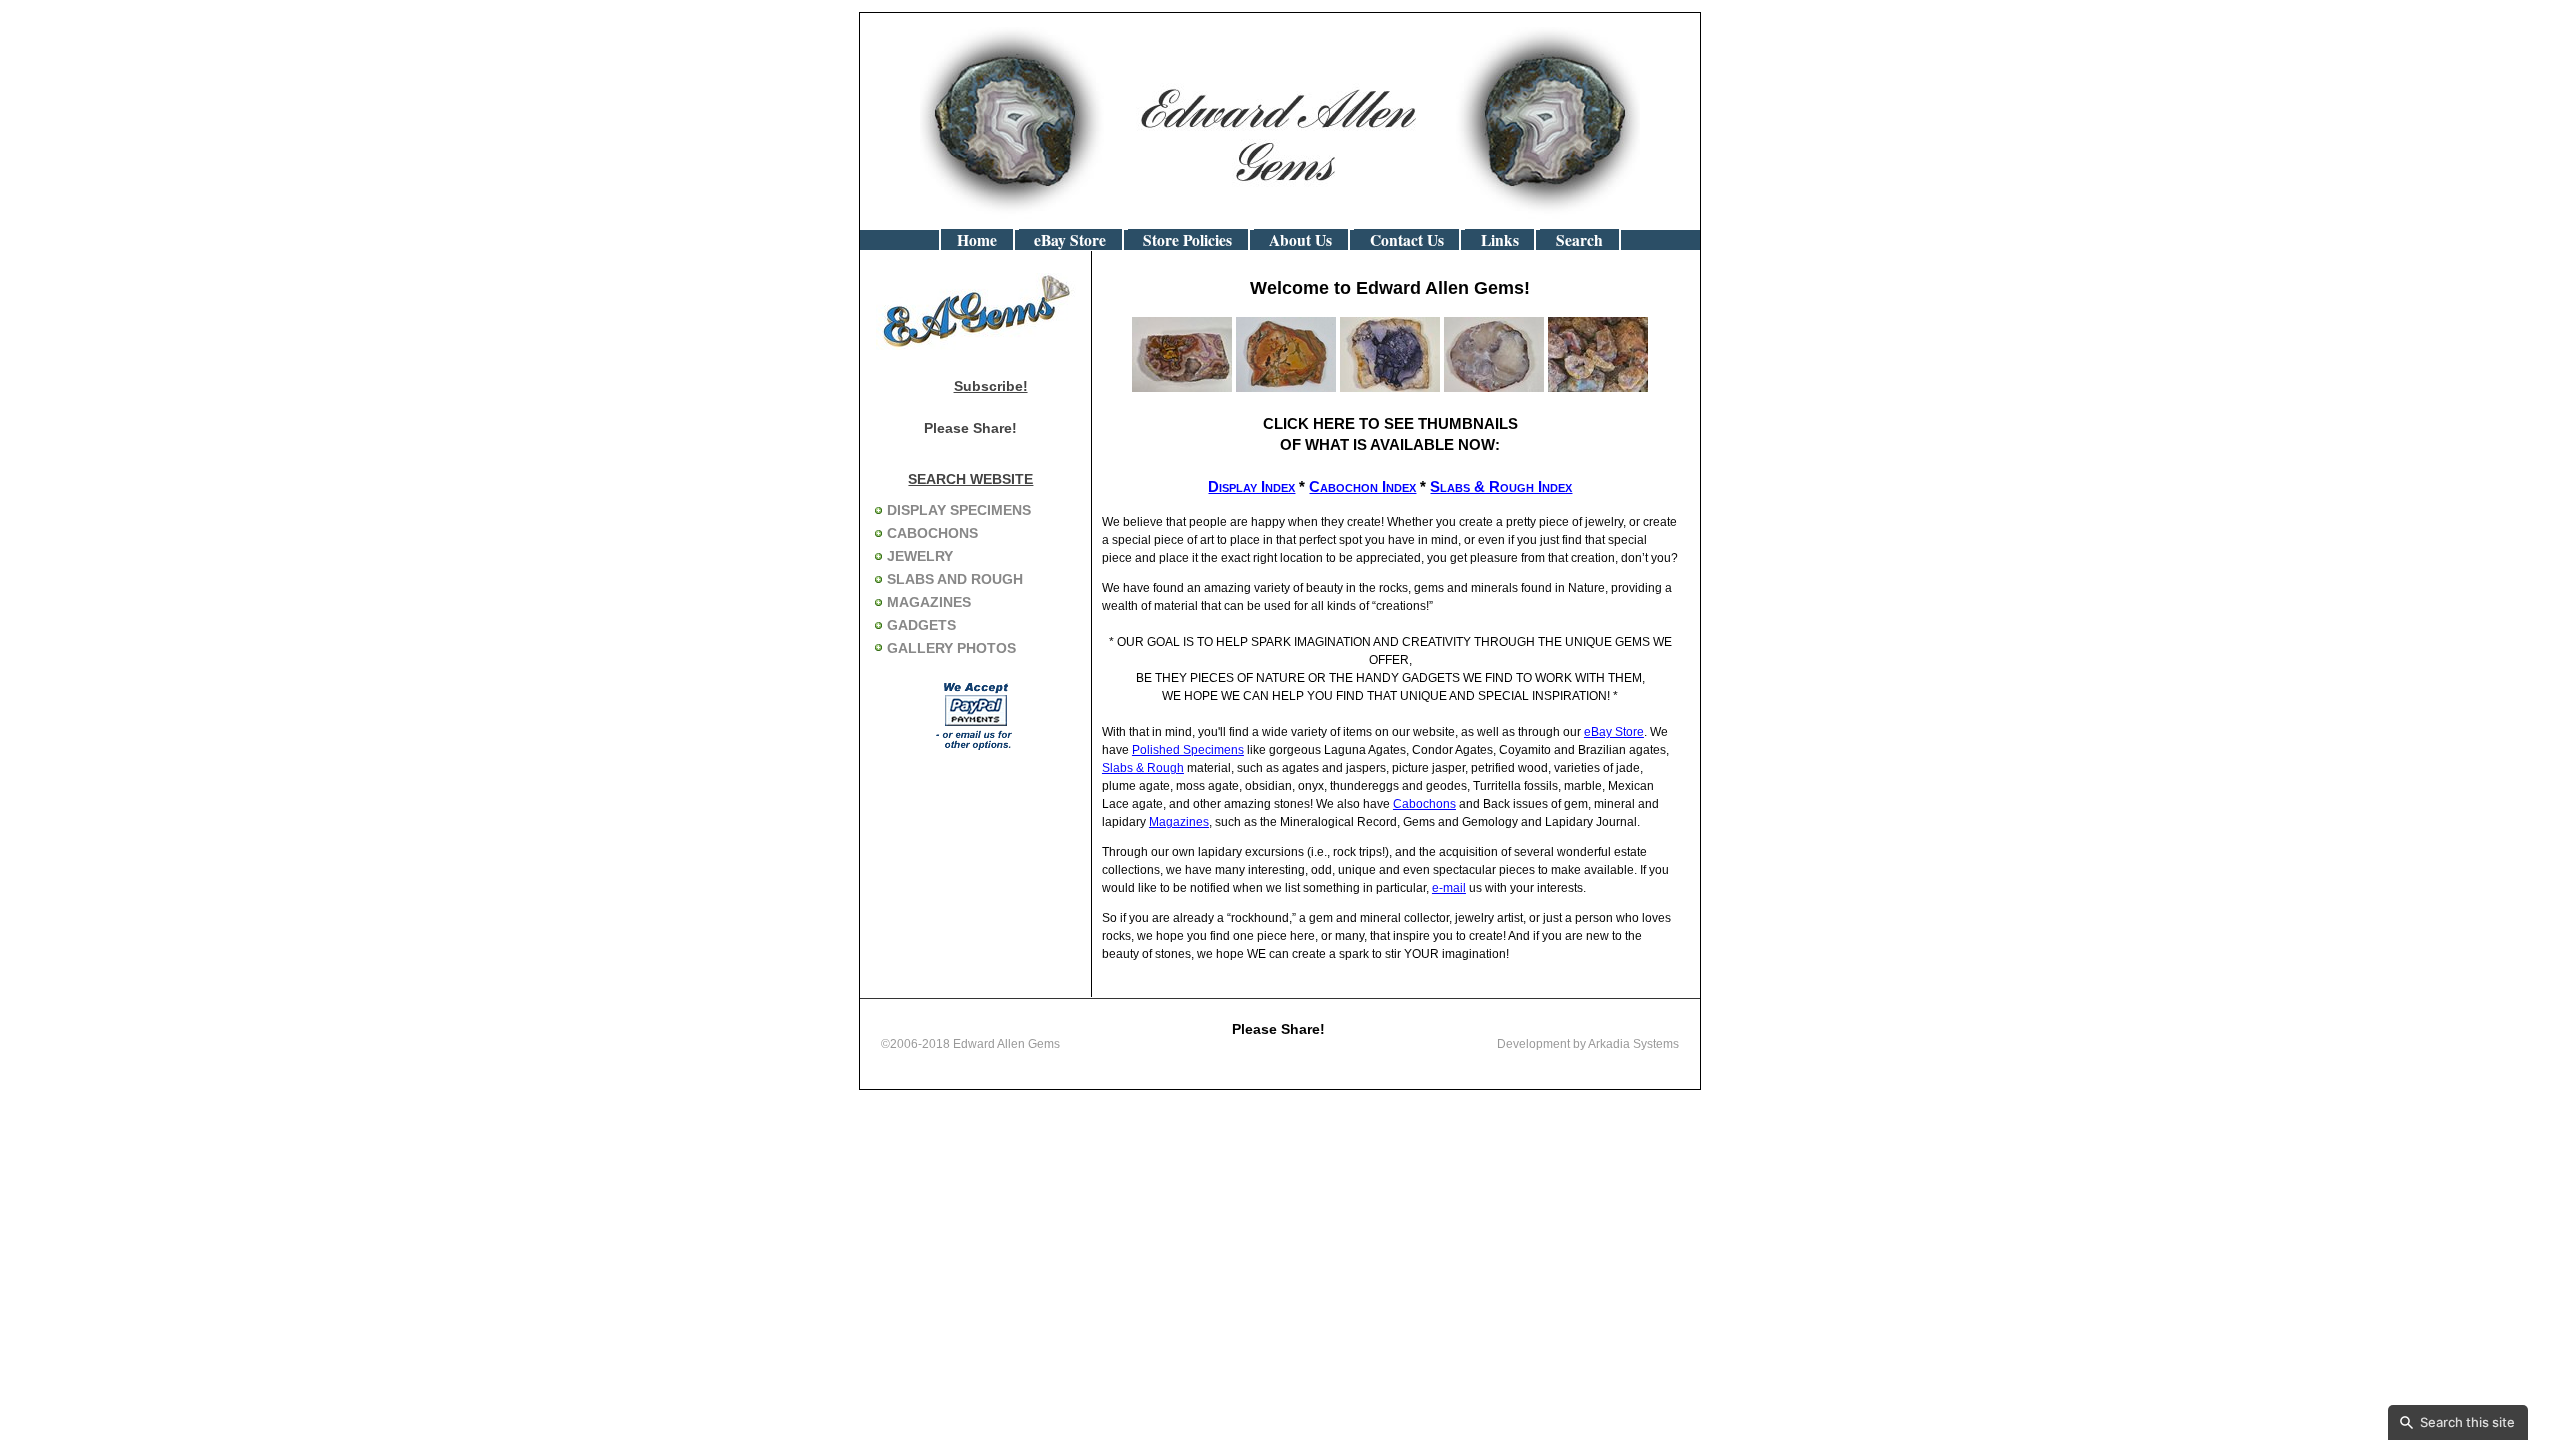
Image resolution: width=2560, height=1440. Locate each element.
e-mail (1449, 888)
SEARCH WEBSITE (970, 479)
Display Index (1251, 486)
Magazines (1179, 822)
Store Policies (1187, 240)
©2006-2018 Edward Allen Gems (970, 1044)
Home (977, 240)
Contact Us (1407, 240)
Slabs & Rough (1143, 768)
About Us (1300, 240)
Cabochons (1424, 804)
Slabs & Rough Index (1501, 486)
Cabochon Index (1362, 486)
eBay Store (1070, 240)
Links (1500, 240)
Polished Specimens (1188, 750)
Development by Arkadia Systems (1588, 1044)
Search (1579, 240)
